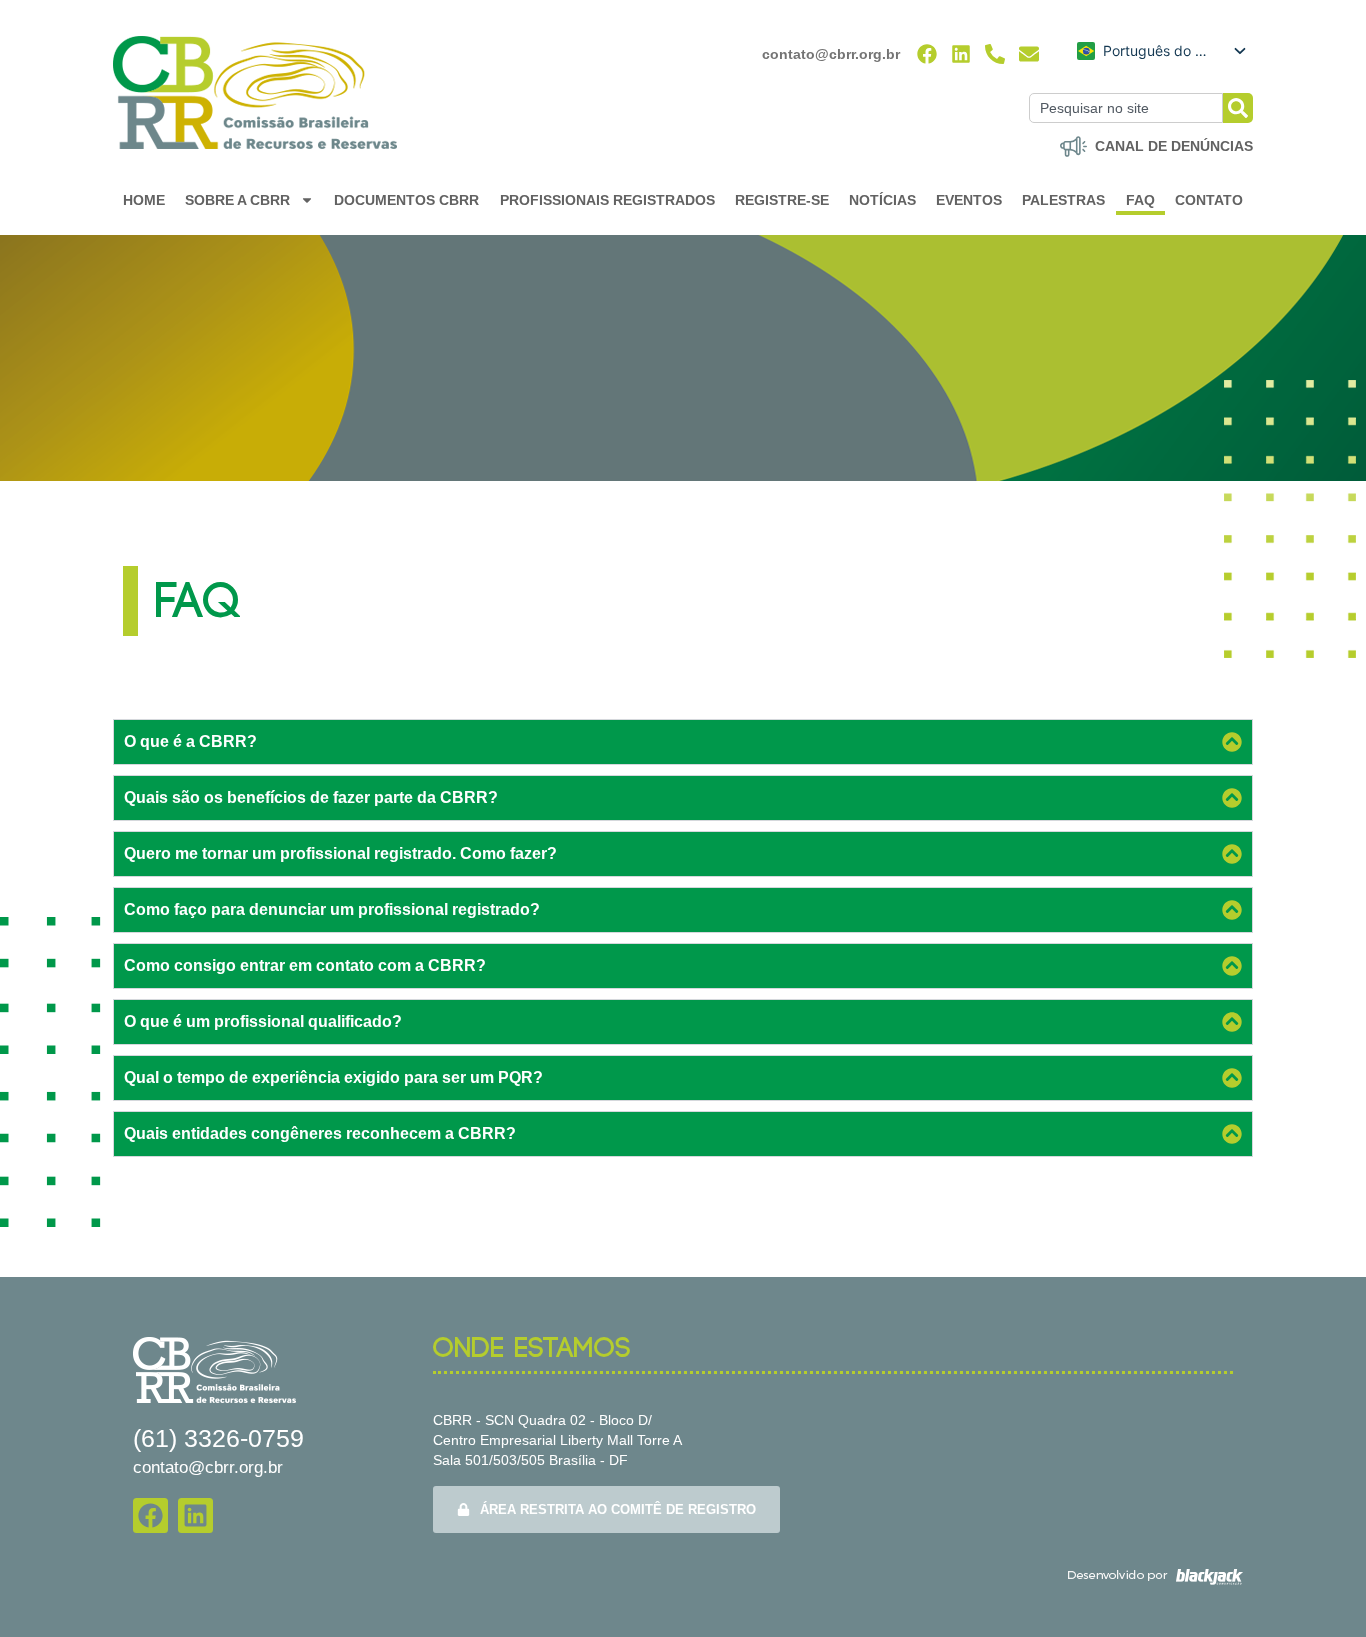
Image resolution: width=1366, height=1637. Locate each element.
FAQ (1140, 200)
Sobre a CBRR (237, 200)
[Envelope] (1029, 54)
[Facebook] (927, 54)
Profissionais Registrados (607, 200)
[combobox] (1126, 108)
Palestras (1063, 200)
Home (144, 200)
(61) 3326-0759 (218, 1438)
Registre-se (782, 200)
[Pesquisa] (1238, 108)
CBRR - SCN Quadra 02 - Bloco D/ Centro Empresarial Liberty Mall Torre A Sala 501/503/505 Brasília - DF (557, 1440)
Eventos (969, 200)
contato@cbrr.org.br (831, 54)
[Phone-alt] (995, 54)
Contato (1209, 200)
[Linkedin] (961, 54)
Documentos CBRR (406, 200)
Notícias (882, 200)
